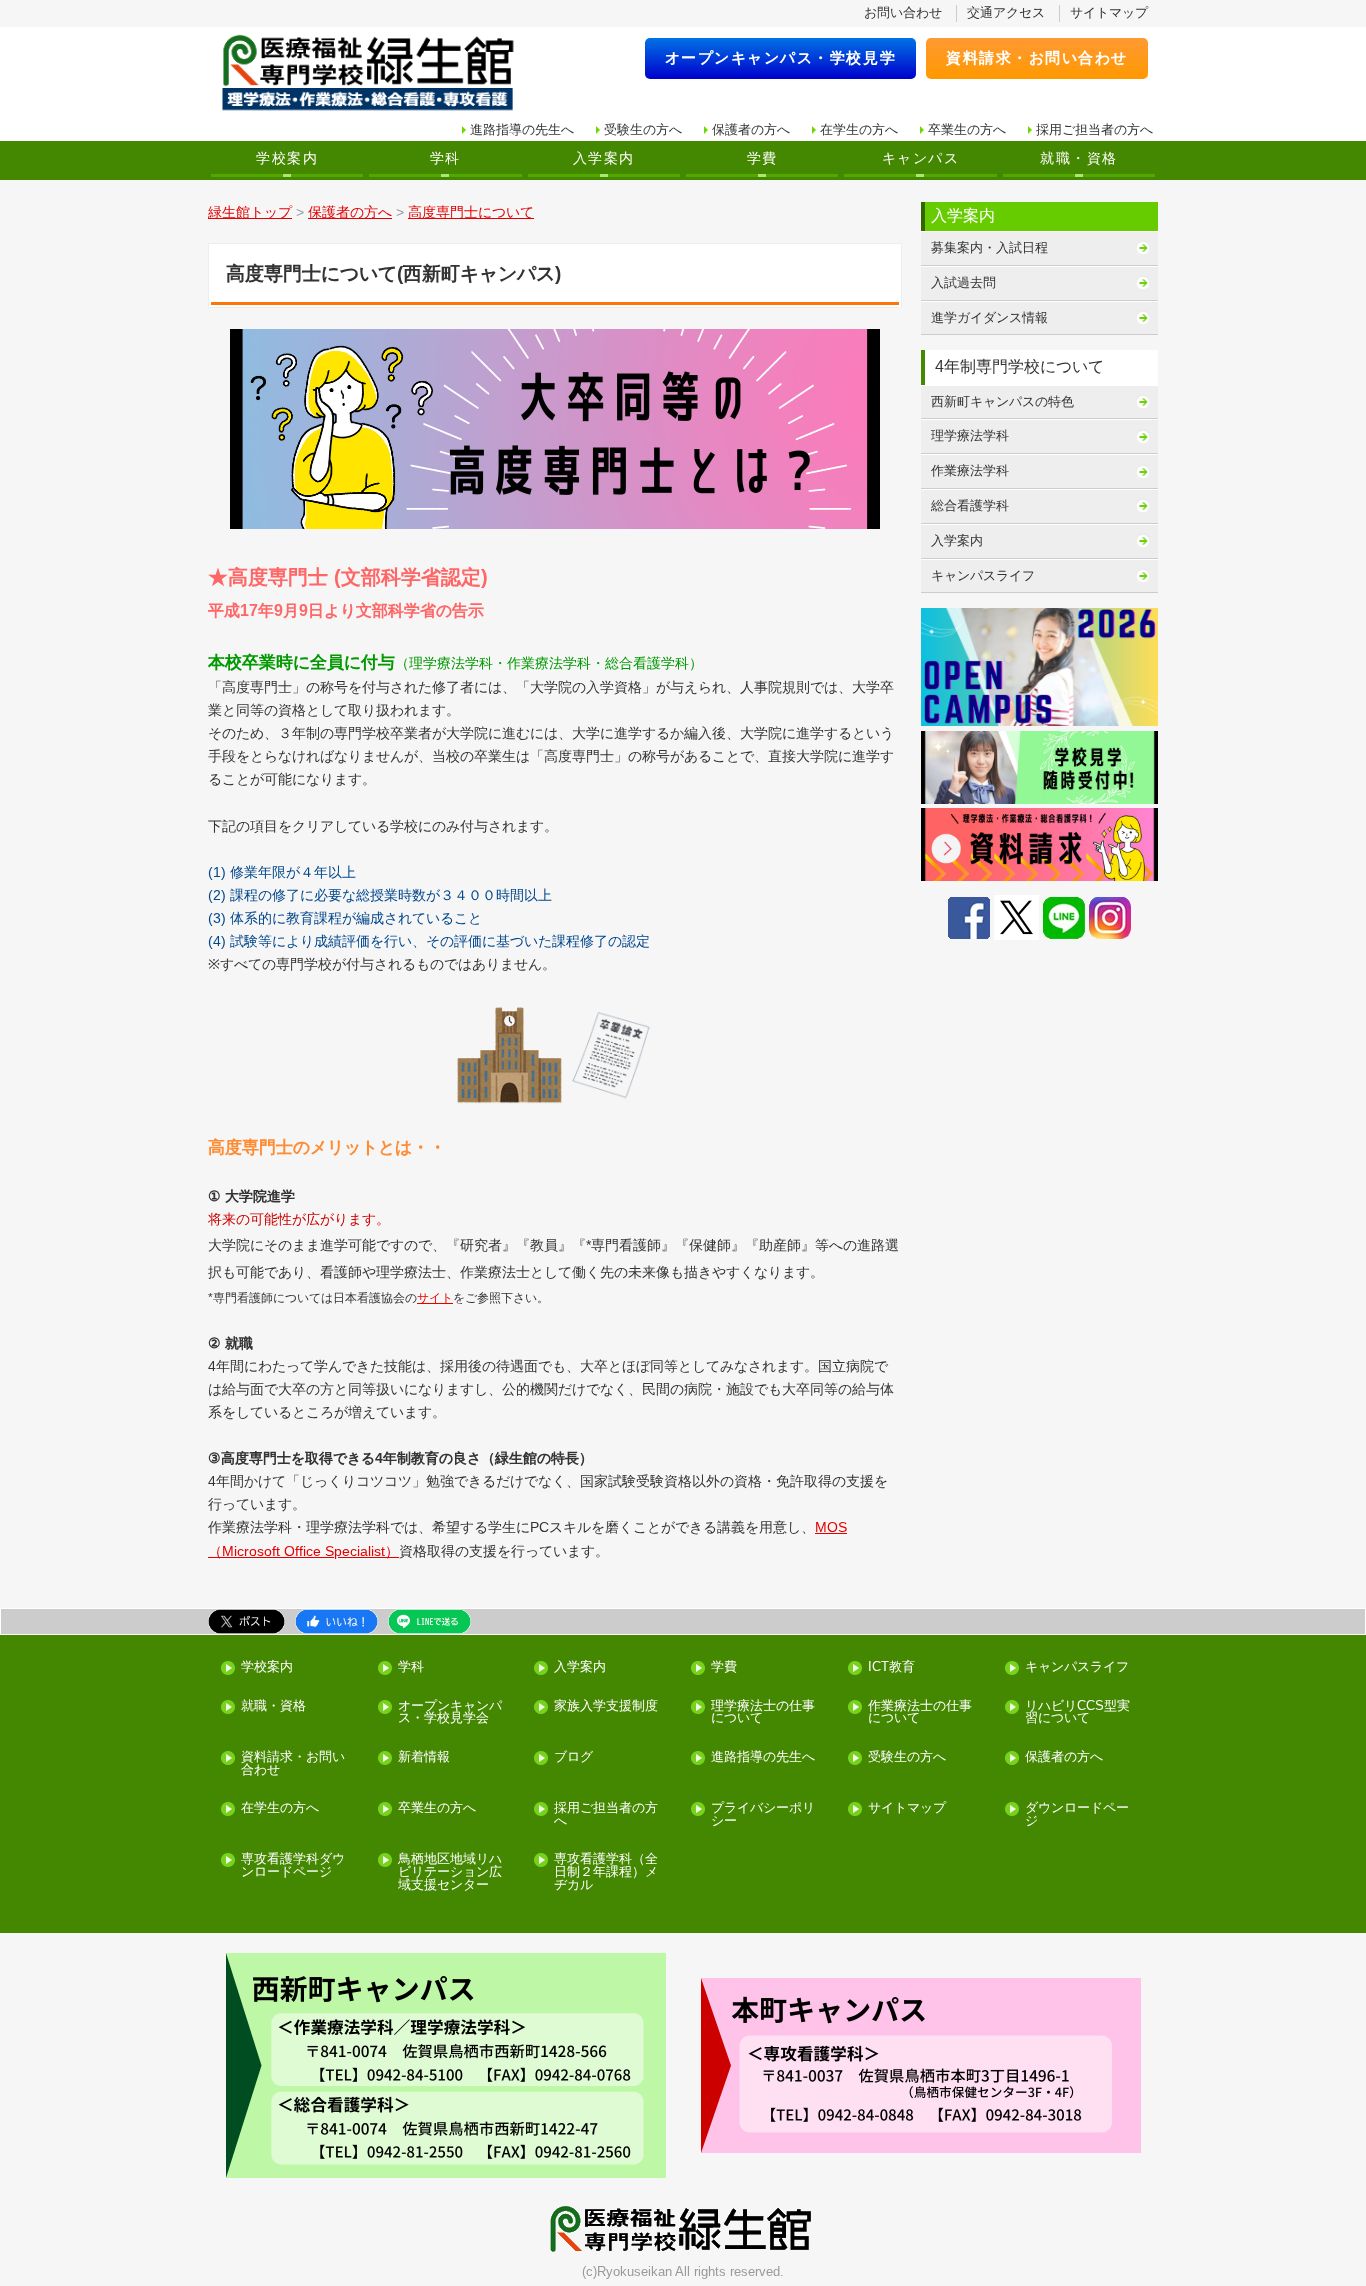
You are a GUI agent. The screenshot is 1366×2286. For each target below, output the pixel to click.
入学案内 (604, 158)
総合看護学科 (970, 505)
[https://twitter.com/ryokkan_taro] (1016, 917)
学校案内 (287, 158)
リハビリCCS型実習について (1077, 1713)
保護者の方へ (751, 129)
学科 (445, 158)
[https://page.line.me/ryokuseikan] (1064, 917)
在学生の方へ (859, 129)
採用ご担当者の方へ (1094, 129)
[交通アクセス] (445, 2065)
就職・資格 (1078, 158)
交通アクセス (1006, 12)
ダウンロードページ (1077, 1815)
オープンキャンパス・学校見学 (781, 57)
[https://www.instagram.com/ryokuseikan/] (1110, 917)
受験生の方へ (643, 129)
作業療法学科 (970, 470)
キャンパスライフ (983, 575)
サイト (435, 1298)
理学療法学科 (970, 435)
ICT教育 (891, 1667)
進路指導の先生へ (522, 129)
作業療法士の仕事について (920, 1713)
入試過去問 (963, 282)
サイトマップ (1109, 12)
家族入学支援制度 (606, 1706)
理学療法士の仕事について (763, 1713)
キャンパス (920, 158)
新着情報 (424, 1757)
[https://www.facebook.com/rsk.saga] (969, 917)
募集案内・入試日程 (989, 247)
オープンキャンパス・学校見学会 (450, 1713)
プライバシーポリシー (763, 1815)
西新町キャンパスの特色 (1002, 401)
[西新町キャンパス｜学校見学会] (1040, 767)
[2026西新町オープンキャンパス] (1040, 667)
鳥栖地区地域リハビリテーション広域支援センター (450, 1872)
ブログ (573, 1757)
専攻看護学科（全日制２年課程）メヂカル (606, 1872)
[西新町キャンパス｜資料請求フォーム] (1040, 844)
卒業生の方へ (967, 129)
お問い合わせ (903, 12)
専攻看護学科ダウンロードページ (293, 1866)
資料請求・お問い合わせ (1037, 57)
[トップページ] (381, 73)
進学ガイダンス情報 (989, 317)
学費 (762, 158)
